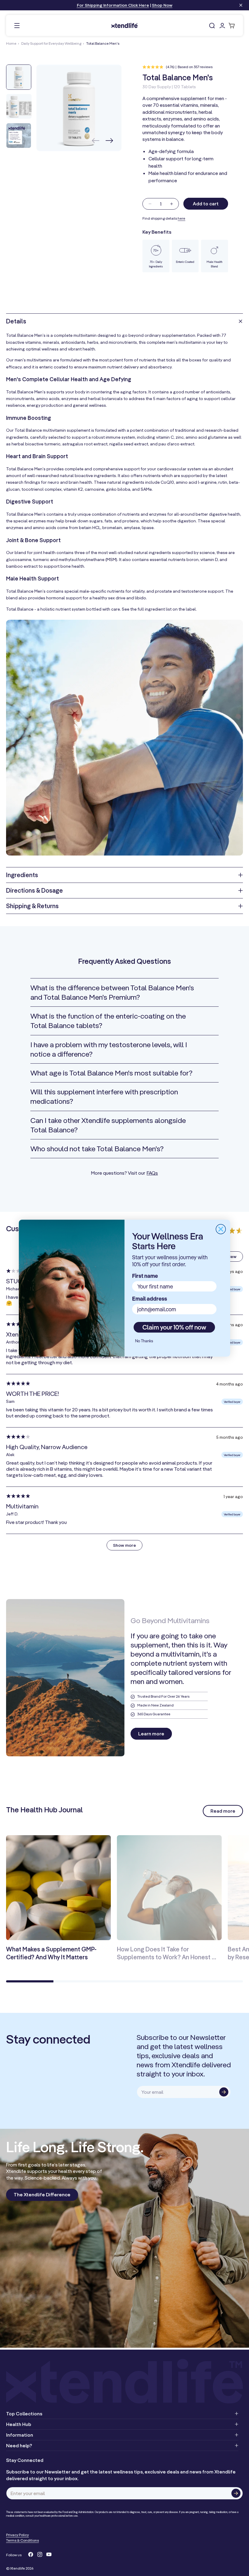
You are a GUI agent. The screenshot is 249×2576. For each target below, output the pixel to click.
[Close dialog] (221, 1229)
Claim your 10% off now (174, 1327)
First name (145, 1276)
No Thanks (144, 1341)
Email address (150, 1299)
